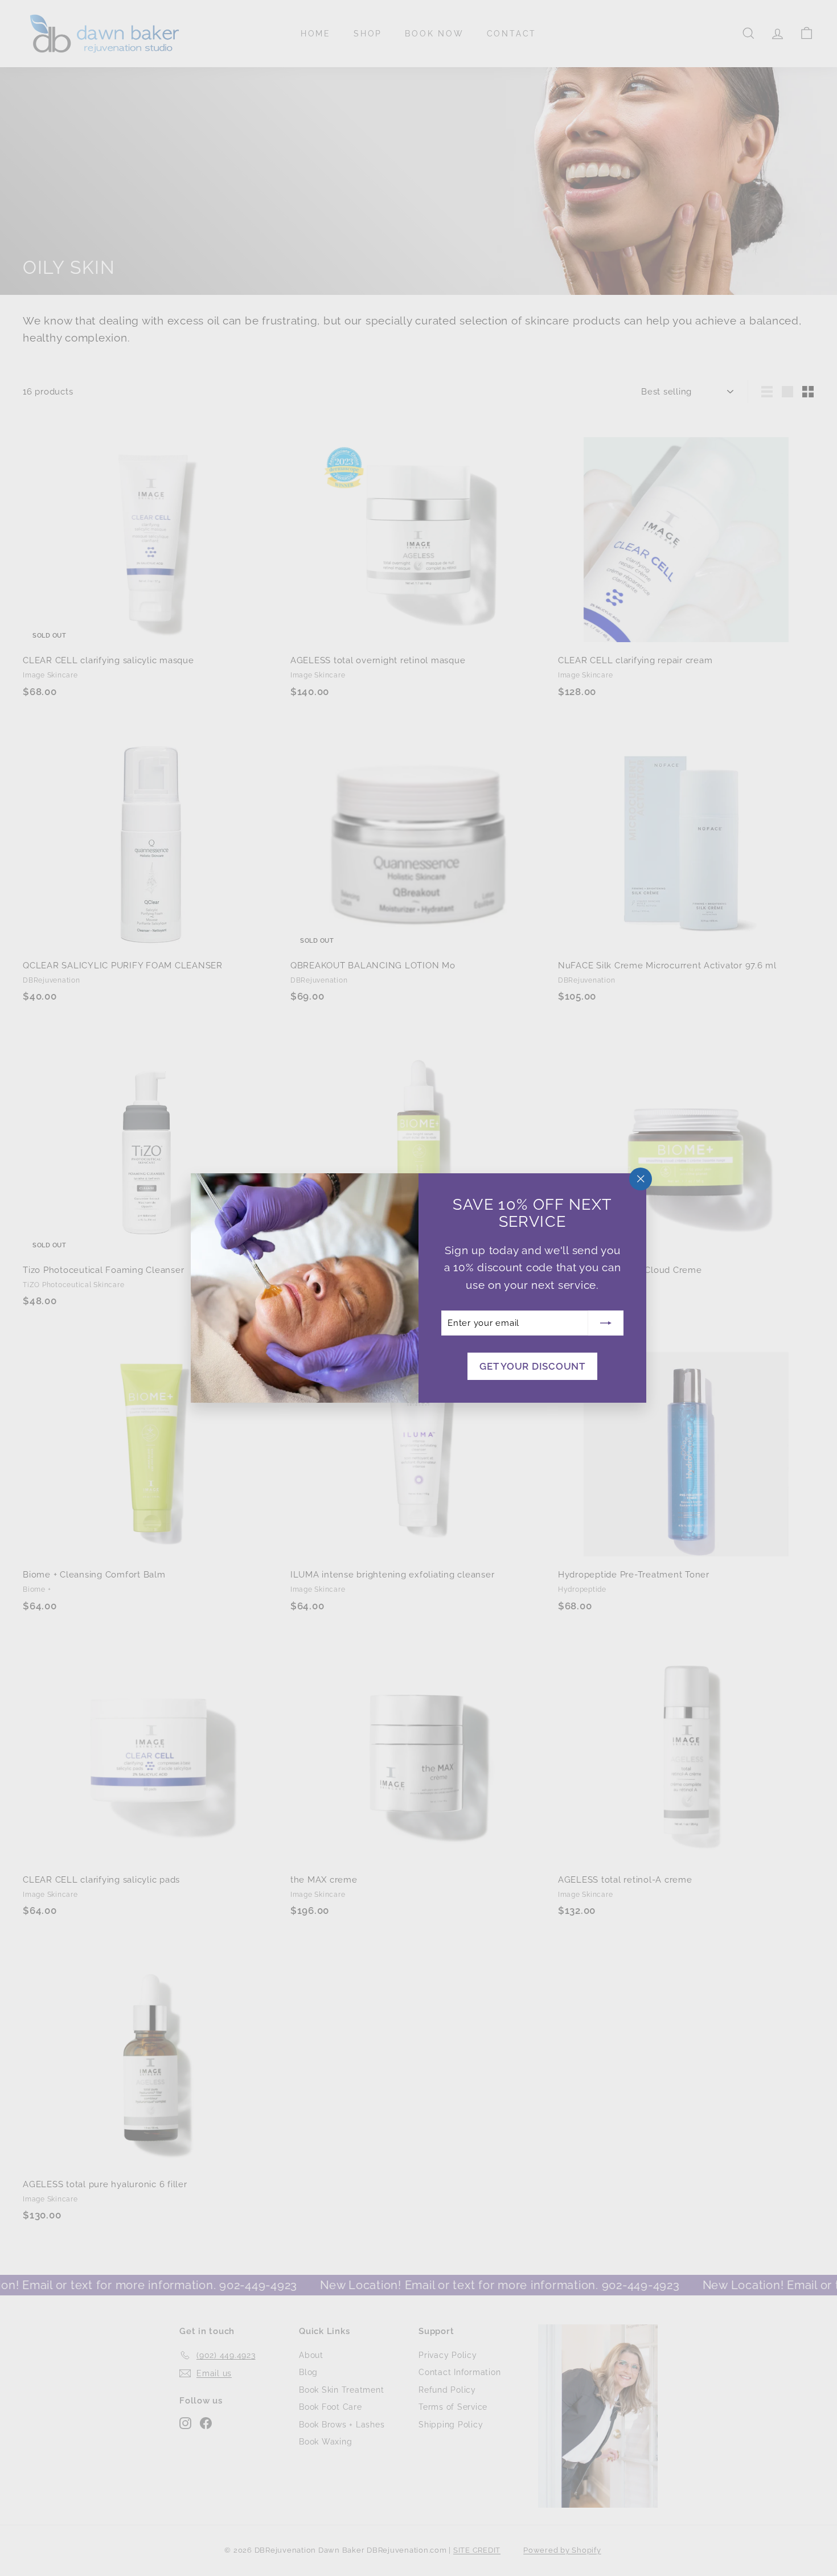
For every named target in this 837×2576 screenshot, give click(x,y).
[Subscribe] (606, 1323)
